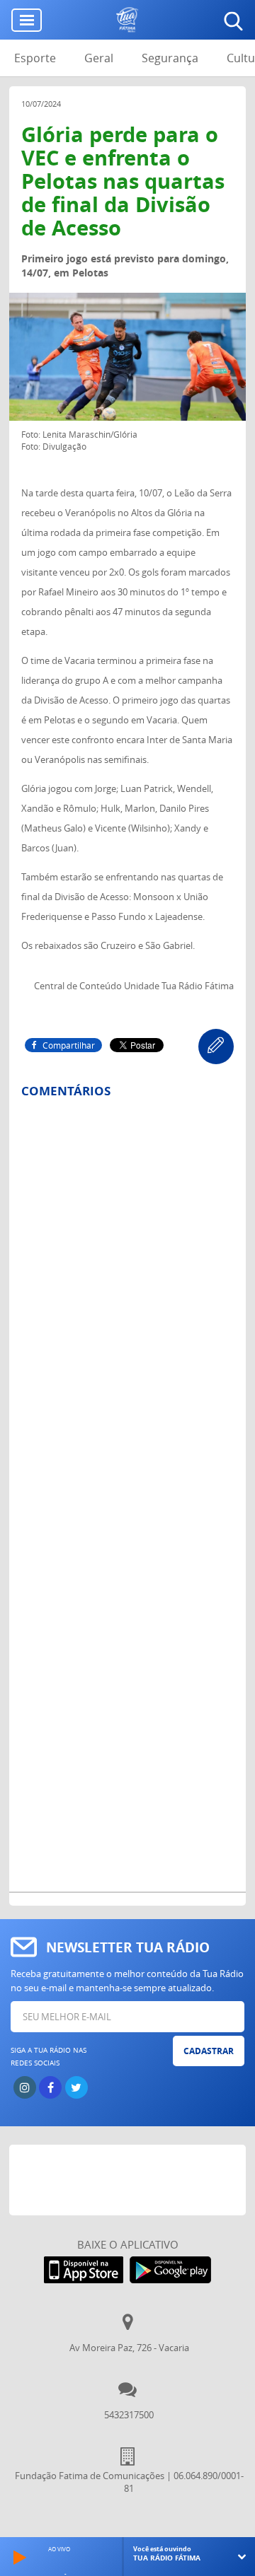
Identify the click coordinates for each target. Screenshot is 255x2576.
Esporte (35, 58)
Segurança (170, 58)
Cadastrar (209, 2051)
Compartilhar (69, 1045)
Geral (99, 58)
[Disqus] (127, 1295)
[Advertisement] (132, 2180)
